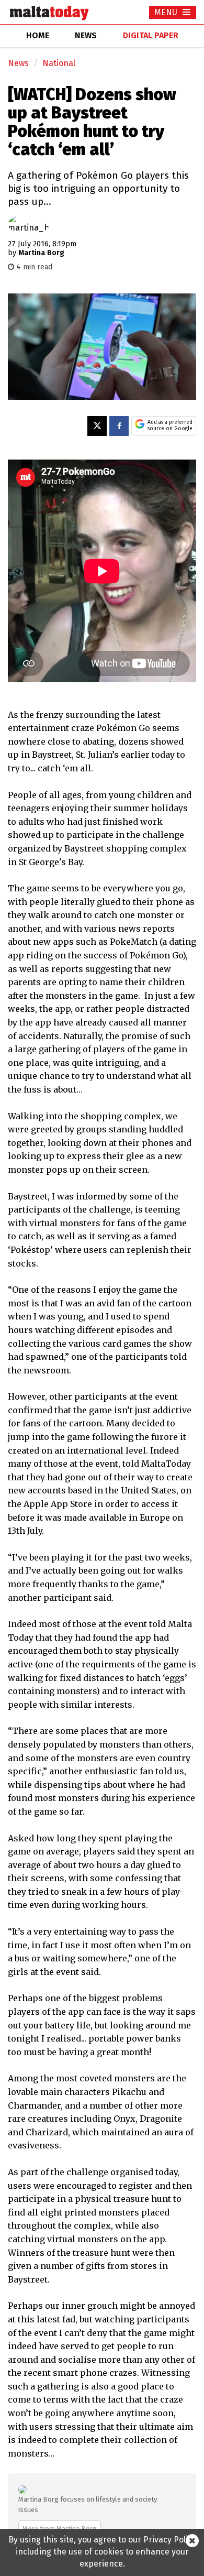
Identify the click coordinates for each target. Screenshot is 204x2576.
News (18, 63)
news (86, 35)
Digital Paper (151, 35)
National (59, 63)
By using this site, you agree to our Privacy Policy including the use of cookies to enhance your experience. (102, 2552)
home (38, 35)
